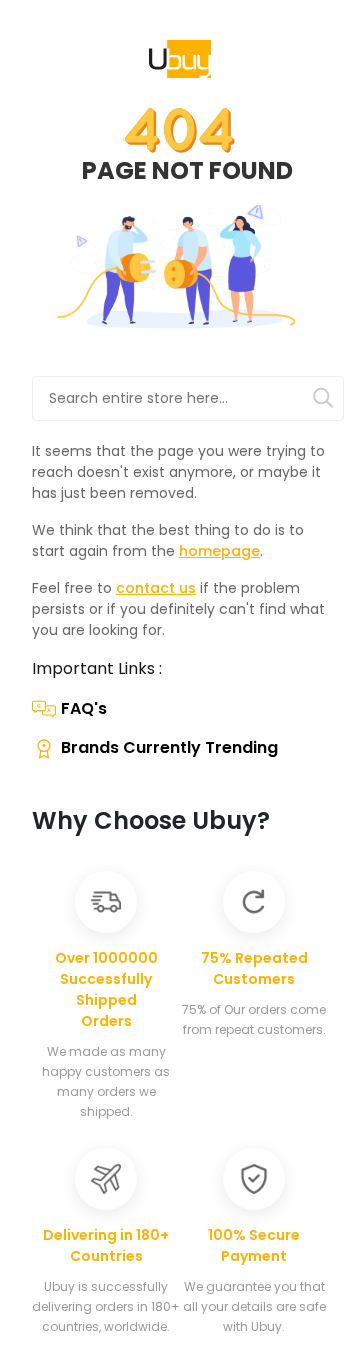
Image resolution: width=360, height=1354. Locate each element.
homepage (219, 551)
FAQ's (84, 708)
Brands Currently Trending (169, 747)
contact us (156, 588)
